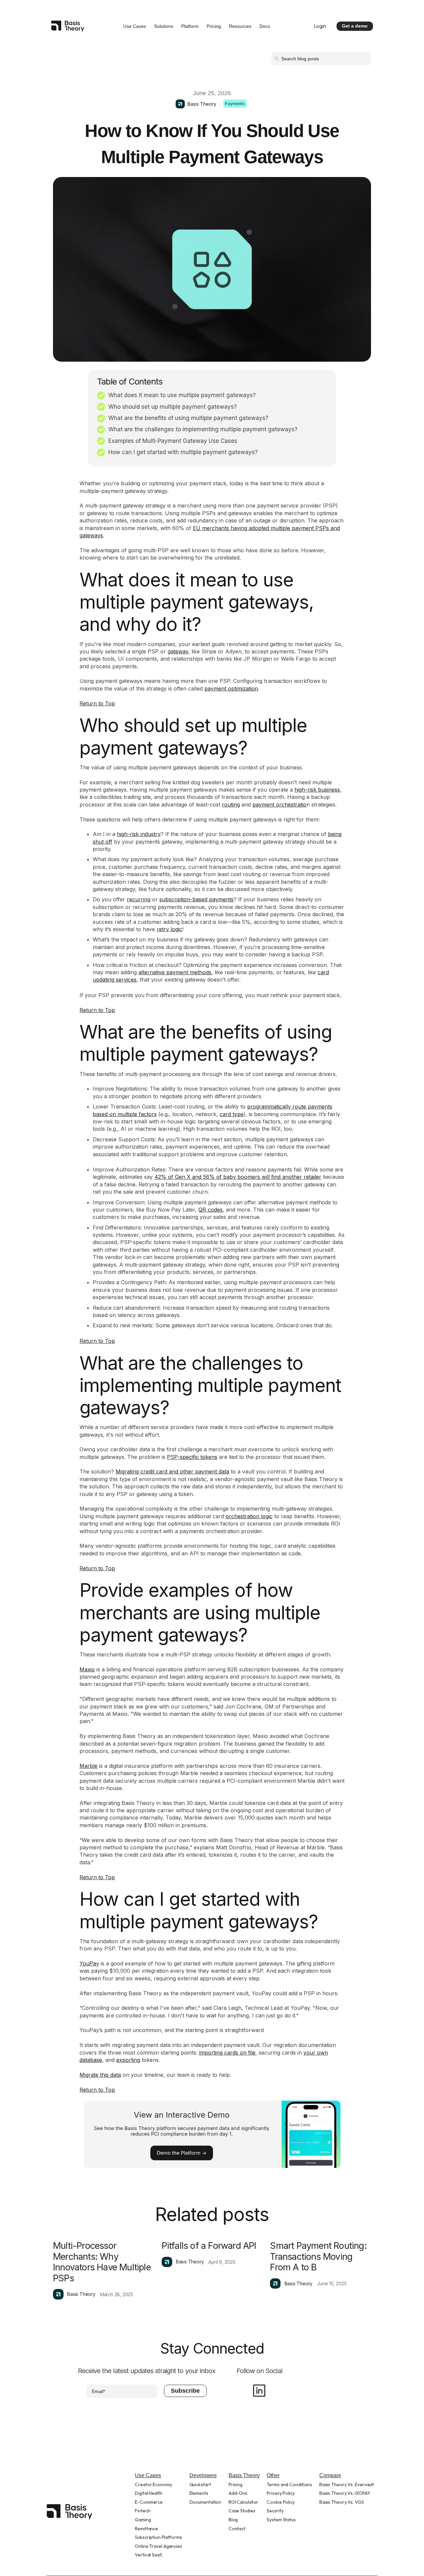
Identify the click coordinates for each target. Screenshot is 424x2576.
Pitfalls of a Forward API (209, 2246)
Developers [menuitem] (203, 2475)
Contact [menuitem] (237, 2529)
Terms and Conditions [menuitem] (289, 2485)
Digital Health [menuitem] (149, 2493)
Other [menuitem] (273, 2475)
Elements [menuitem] (199, 2493)
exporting (128, 2060)
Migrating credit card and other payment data (172, 1471)
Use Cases (135, 26)
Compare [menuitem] (330, 2475)
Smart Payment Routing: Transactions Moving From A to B (318, 2256)
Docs (265, 26)
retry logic (169, 929)
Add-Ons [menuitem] (238, 2493)
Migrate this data (100, 2075)
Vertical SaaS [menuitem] (149, 2555)
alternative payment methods (175, 972)
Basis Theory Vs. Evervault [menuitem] (347, 2485)
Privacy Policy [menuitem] (281, 2493)
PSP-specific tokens (192, 1457)
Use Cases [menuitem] (148, 2475)
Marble (88, 1766)
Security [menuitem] (275, 2511)
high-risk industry (139, 834)
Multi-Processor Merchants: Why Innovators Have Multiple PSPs (102, 2262)
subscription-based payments (196, 899)
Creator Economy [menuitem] (154, 2485)
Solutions (164, 26)
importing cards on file (227, 2053)
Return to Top (97, 703)
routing (231, 805)
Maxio (87, 1669)
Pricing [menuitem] (236, 2485)
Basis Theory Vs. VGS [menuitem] (342, 2502)
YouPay (89, 1963)
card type (232, 1114)
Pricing (214, 26)
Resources (240, 26)
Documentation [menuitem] (206, 2502)
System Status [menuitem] (281, 2520)
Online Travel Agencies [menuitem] (159, 2546)
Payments (235, 104)
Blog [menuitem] (233, 2520)
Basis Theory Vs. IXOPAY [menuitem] (345, 2493)
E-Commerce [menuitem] (149, 2502)
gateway (178, 651)
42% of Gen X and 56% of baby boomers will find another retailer (238, 1177)
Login (320, 26)
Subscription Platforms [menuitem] (159, 2537)
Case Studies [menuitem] (242, 2511)
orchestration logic (249, 1516)
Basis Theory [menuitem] (244, 2475)
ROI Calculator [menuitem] (243, 2502)
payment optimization (231, 689)
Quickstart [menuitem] (200, 2485)
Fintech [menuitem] (142, 2511)
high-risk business (317, 790)
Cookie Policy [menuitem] (281, 2502)
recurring (139, 899)
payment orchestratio (279, 805)
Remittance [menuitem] (146, 2529)
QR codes (211, 1210)
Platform (190, 26)
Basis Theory (202, 104)
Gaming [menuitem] (143, 2520)
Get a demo (355, 26)
